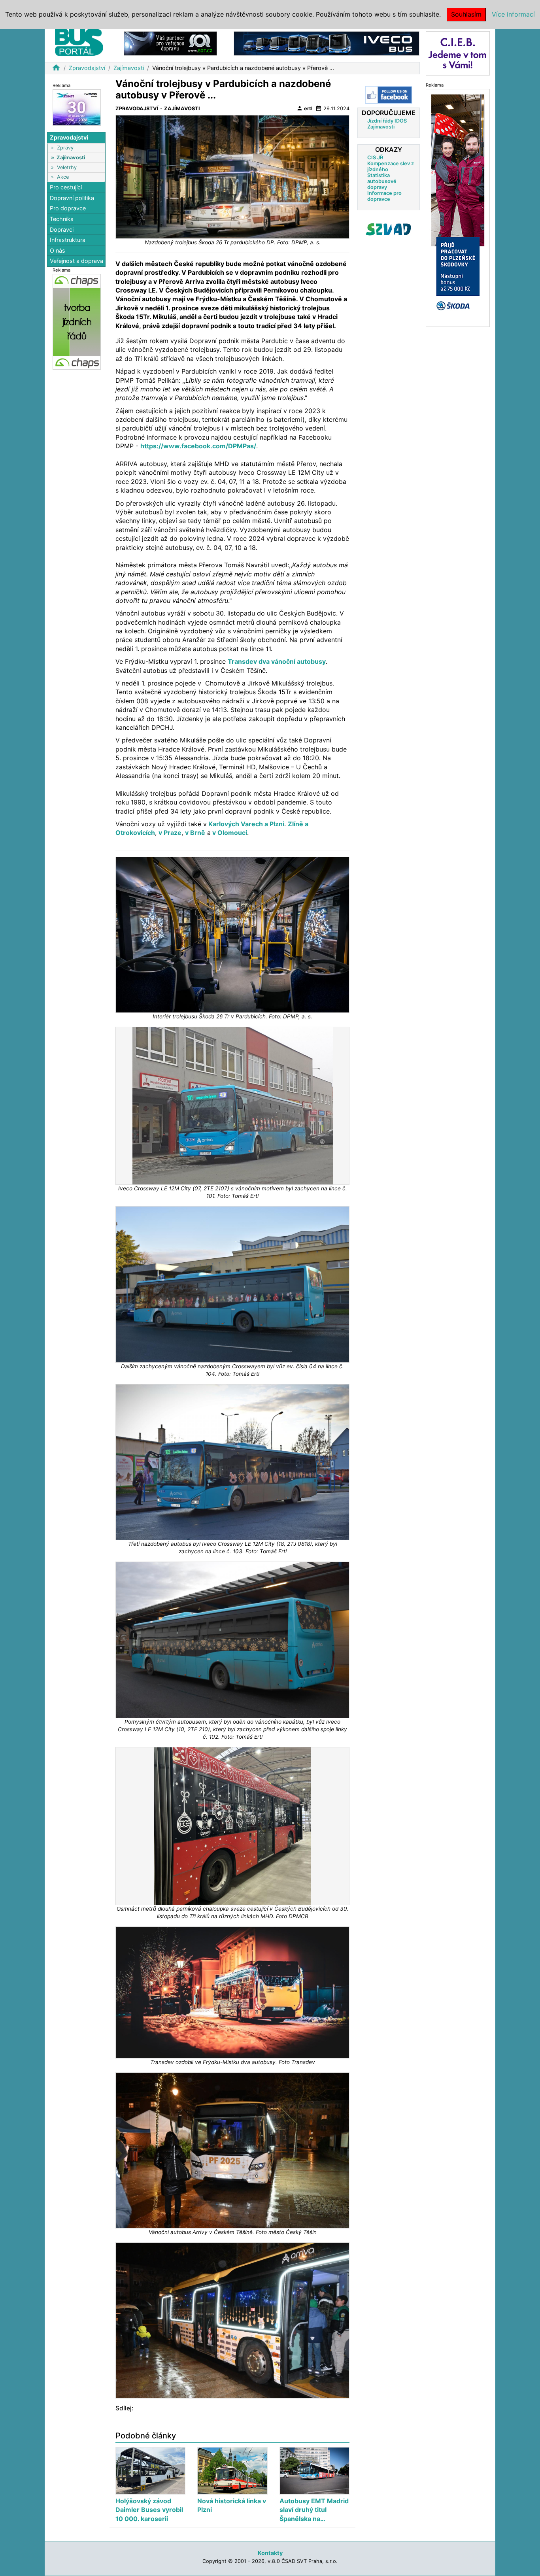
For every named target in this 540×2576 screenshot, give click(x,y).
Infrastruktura (68, 240)
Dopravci (62, 229)
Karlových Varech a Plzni (245, 824)
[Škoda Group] (458, 207)
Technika (62, 219)
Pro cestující (66, 187)
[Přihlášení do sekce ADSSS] (389, 229)
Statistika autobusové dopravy (382, 181)
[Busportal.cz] (79, 41)
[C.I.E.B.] (458, 53)
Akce (63, 177)
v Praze (170, 833)
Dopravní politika (72, 198)
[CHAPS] (77, 321)
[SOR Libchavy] (170, 43)
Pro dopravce (68, 208)
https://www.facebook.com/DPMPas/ (198, 446)
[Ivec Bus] (327, 43)
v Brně (195, 833)
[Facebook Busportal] (389, 95)
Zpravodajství (87, 68)
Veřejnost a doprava (76, 261)
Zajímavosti (129, 68)
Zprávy (65, 148)
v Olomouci (229, 833)
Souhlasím (466, 14)
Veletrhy (67, 167)
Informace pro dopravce (384, 196)
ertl (304, 108)
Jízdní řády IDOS (387, 121)
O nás (58, 250)
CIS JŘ (375, 158)
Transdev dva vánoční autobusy (277, 661)
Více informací (513, 14)
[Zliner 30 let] (77, 107)
